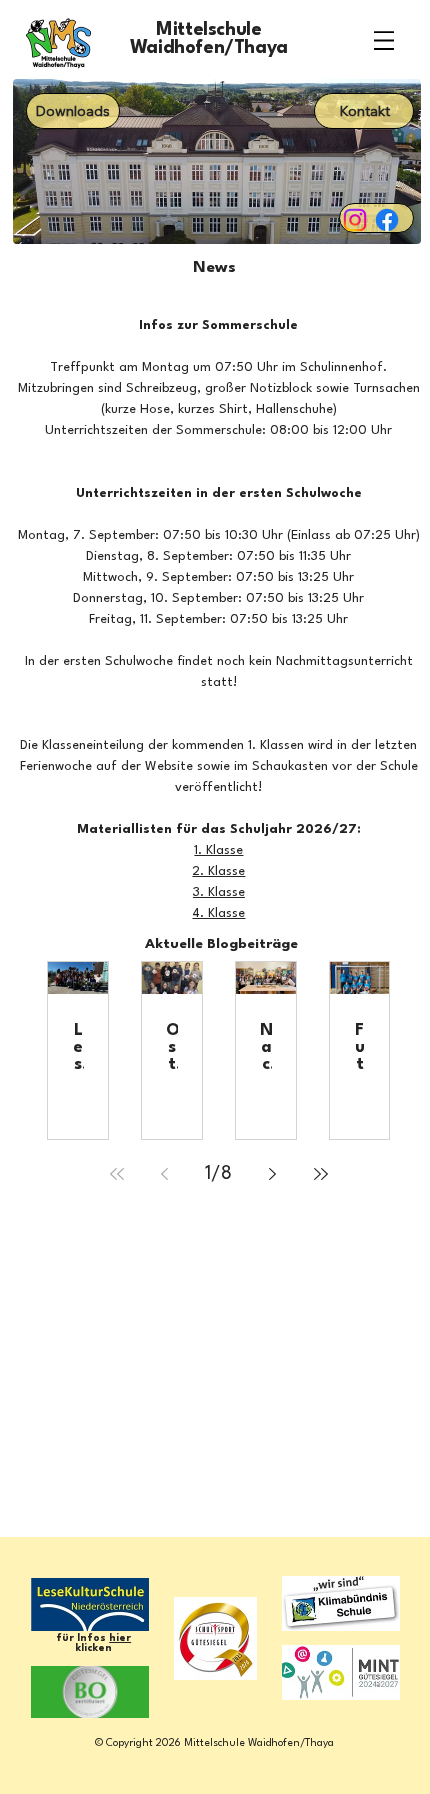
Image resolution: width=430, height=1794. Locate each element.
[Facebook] (387, 220)
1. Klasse (218, 850)
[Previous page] (165, 1174)
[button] (364, 111)
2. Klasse (218, 871)
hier (120, 1638)
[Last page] (321, 1174)
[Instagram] (355, 220)
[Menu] (384, 39)
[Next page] (273, 1174)
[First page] (117, 1174)
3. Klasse (219, 892)
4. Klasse (218, 913)
